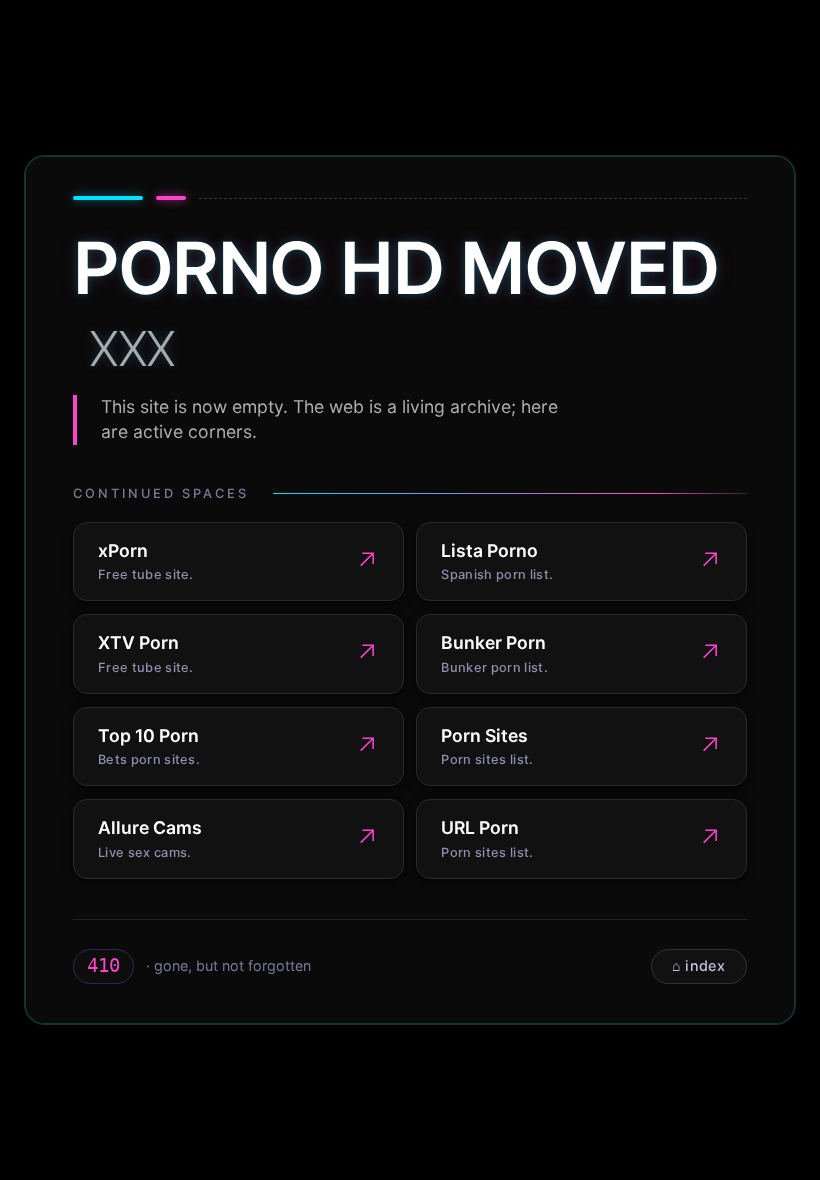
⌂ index (698, 965)
